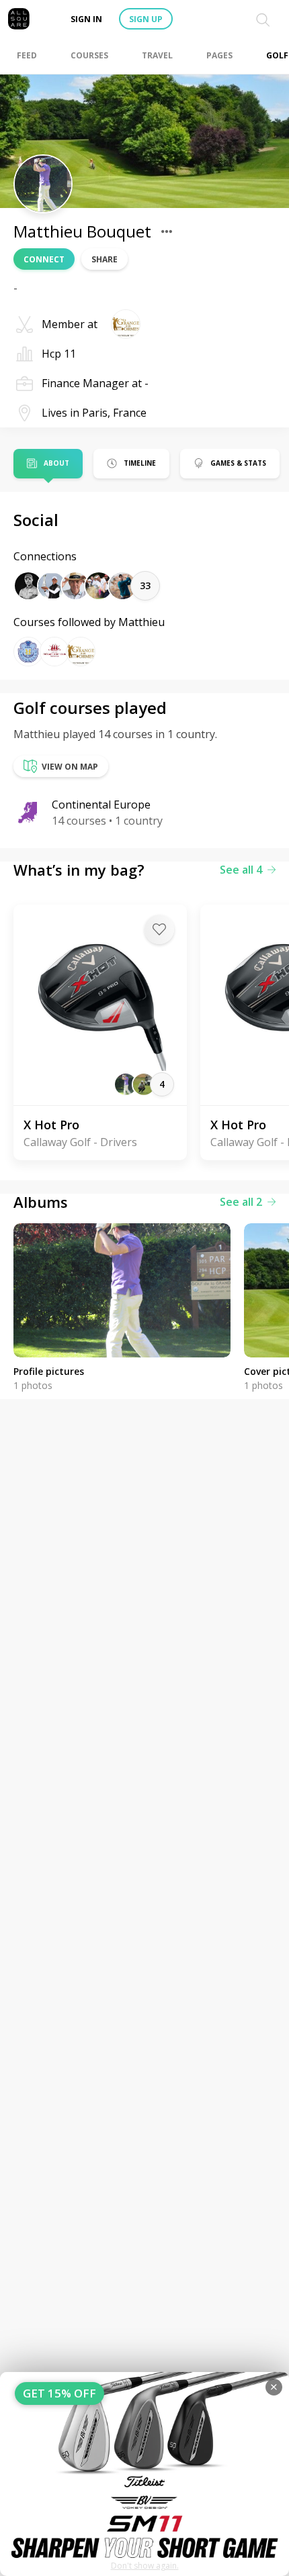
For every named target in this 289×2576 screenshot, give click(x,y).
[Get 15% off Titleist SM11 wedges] (144, 2474)
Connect (44, 259)
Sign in (86, 19)
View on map (70, 767)
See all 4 (241, 870)
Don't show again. (145, 2566)
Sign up (146, 19)
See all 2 (241, 1202)
